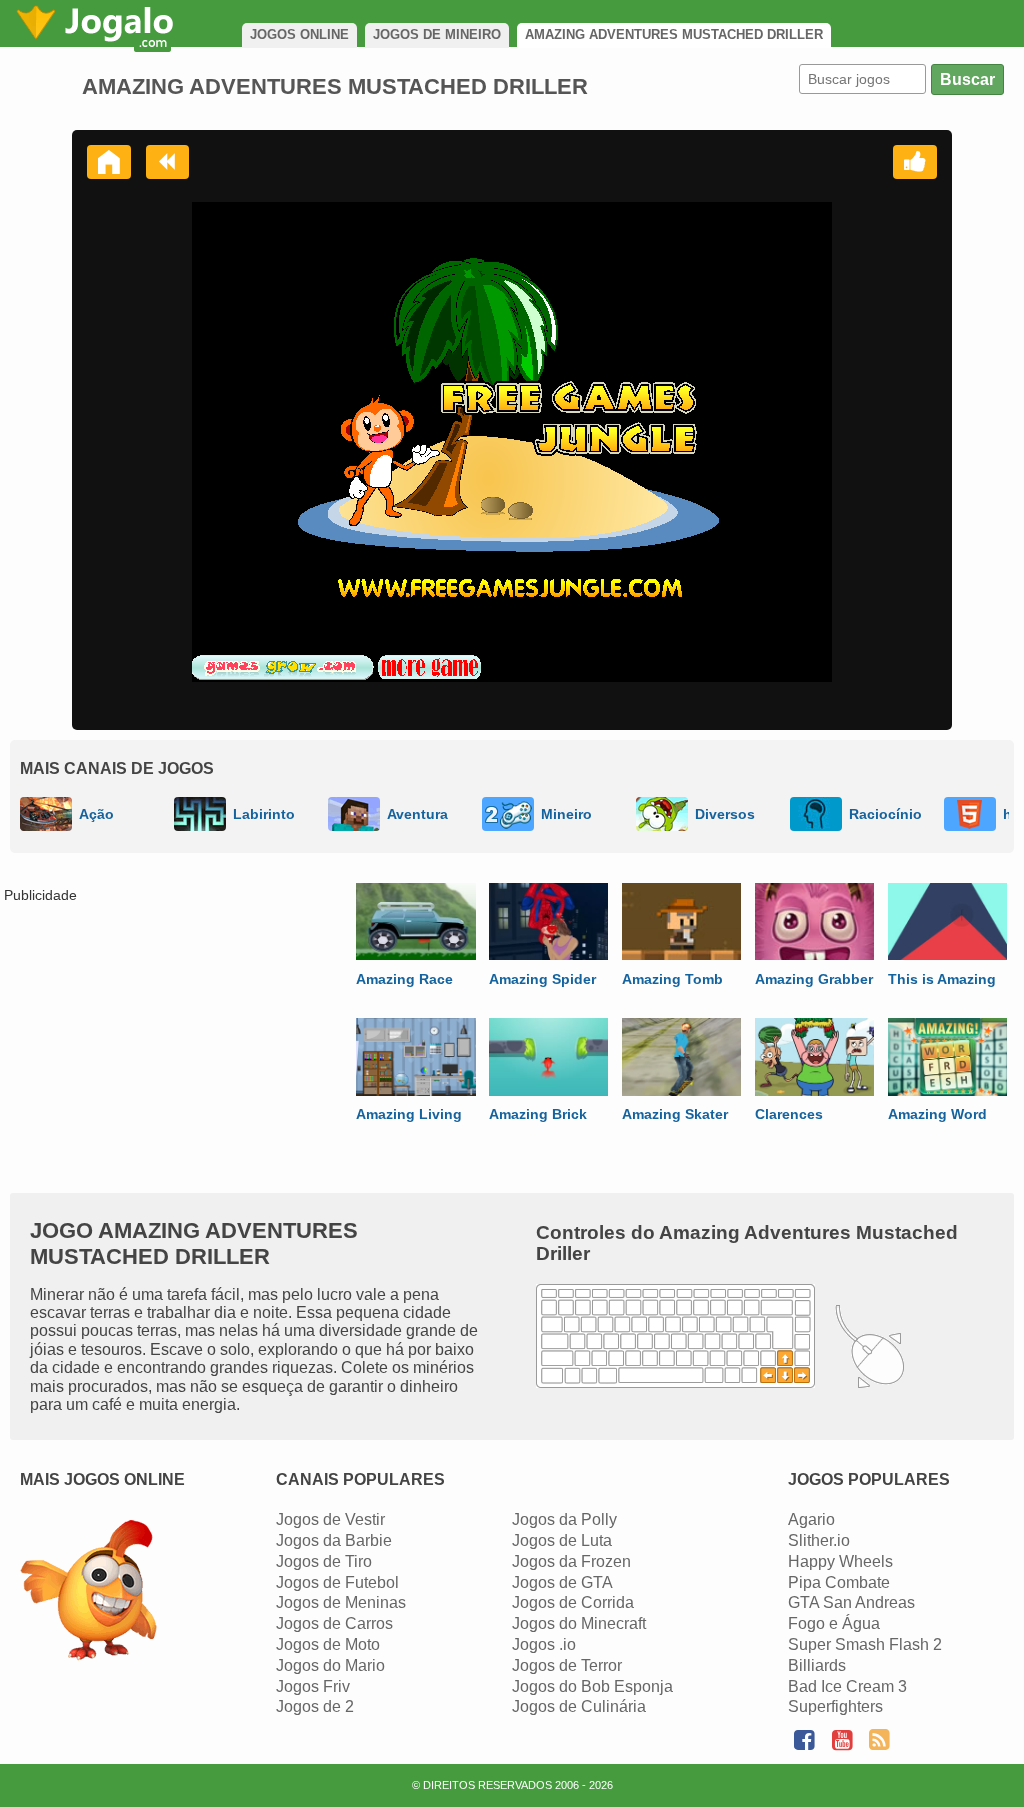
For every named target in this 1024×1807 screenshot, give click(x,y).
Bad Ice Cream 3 (847, 1686)
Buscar (967, 79)
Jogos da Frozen (571, 1561)
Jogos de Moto (328, 1644)
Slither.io (819, 1540)
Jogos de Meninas (341, 1602)
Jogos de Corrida (573, 1602)
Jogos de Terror (567, 1665)
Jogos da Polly (564, 1519)
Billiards (817, 1665)
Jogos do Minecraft (579, 1623)
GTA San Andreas (851, 1602)
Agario (811, 1519)
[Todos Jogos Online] (88, 1592)
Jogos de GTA (562, 1582)
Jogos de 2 (315, 1706)
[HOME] (109, 162)
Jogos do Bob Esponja (592, 1686)
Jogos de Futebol (337, 1582)
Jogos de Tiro (324, 1561)
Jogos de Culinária (579, 1706)
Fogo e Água (834, 1623)
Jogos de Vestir (330, 1519)
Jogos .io (544, 1644)
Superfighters (835, 1706)
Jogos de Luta (562, 1540)
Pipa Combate (839, 1582)
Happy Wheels (840, 1561)
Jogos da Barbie (334, 1540)
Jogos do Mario (330, 1665)
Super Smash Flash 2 (865, 1644)
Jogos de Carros (334, 1623)
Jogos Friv (313, 1686)
